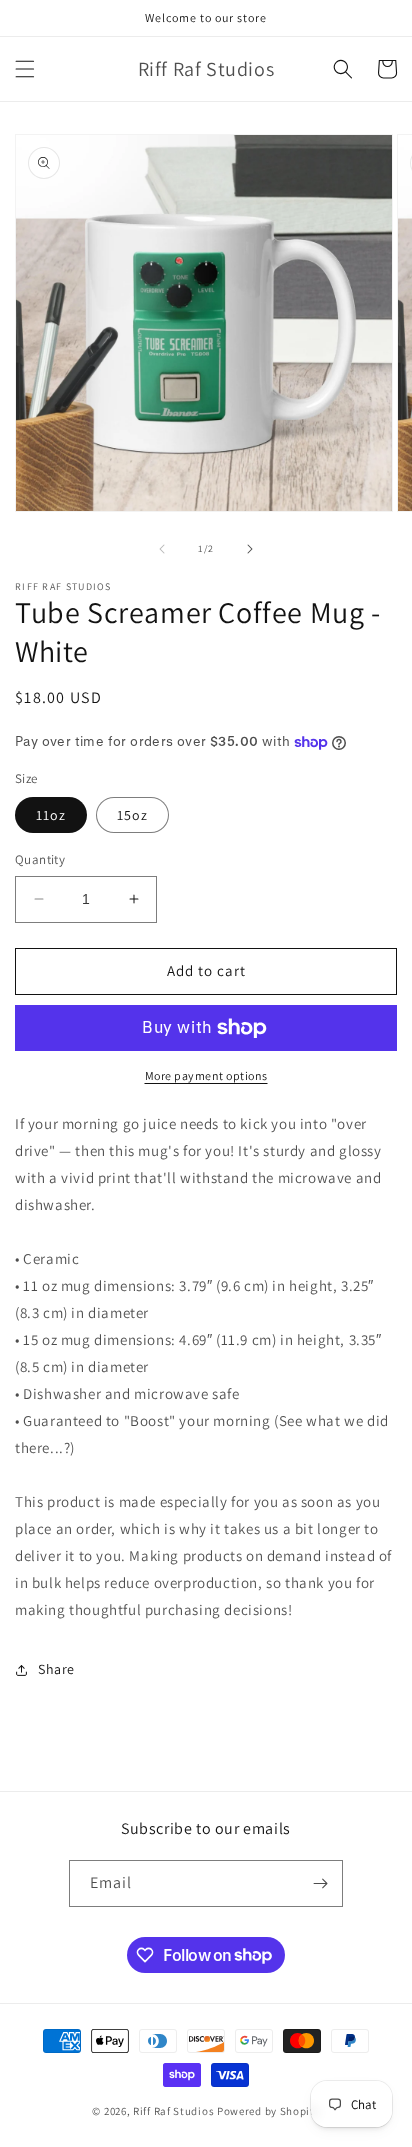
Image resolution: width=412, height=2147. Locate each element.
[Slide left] (162, 549)
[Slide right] (250, 549)
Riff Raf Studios (173, 2111)
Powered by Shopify (268, 2111)
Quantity (40, 859)
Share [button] (56, 1669)
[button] (25, 69)
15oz (132, 815)
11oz (51, 815)
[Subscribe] (320, 1883)
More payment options (206, 1075)
